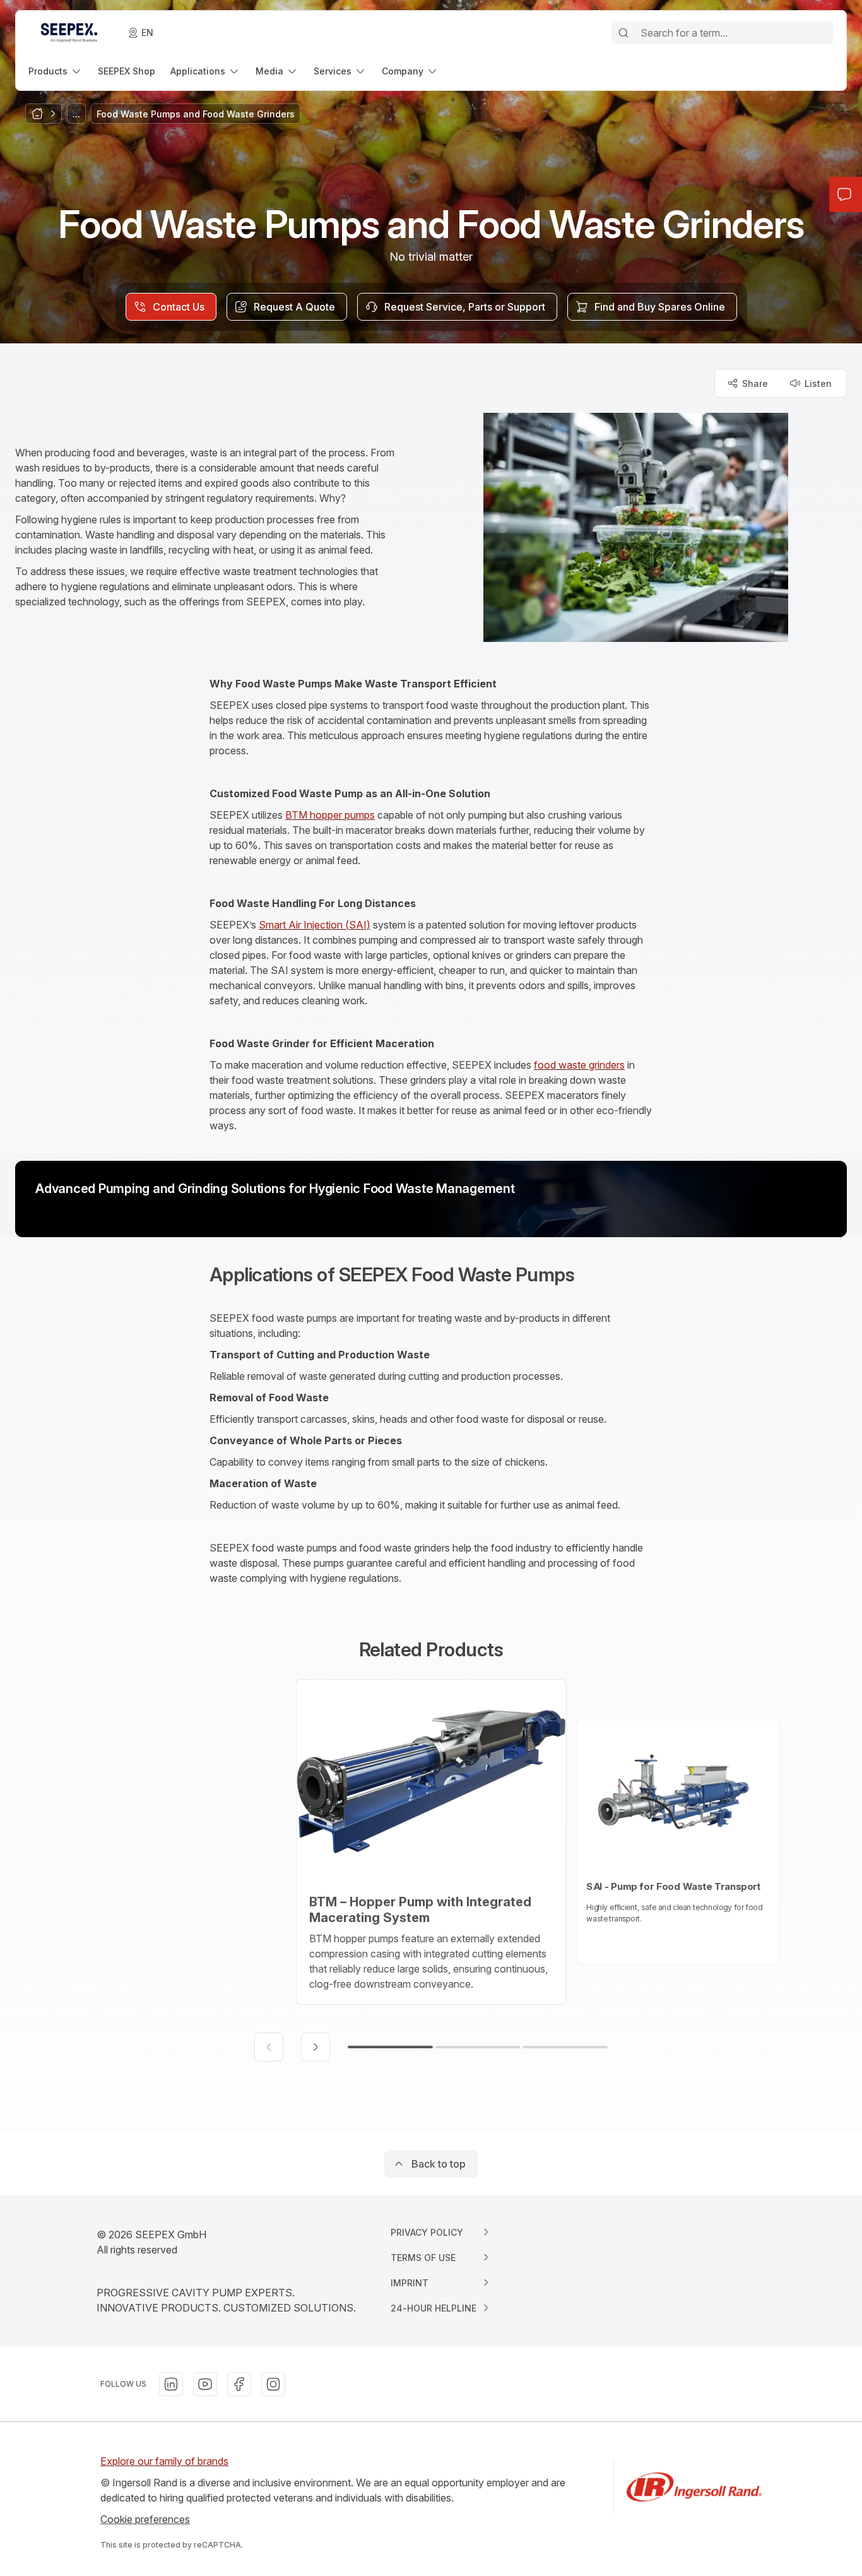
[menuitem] (56, 71)
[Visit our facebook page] (239, 2384)
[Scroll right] (316, 2047)
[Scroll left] (269, 2047)
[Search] (623, 33)
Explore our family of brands (164, 2461)
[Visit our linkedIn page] (171, 2384)
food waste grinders (579, 1065)
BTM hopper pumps (330, 815)
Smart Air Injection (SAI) (315, 925)
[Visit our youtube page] (205, 2384)
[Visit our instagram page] (273, 2384)
